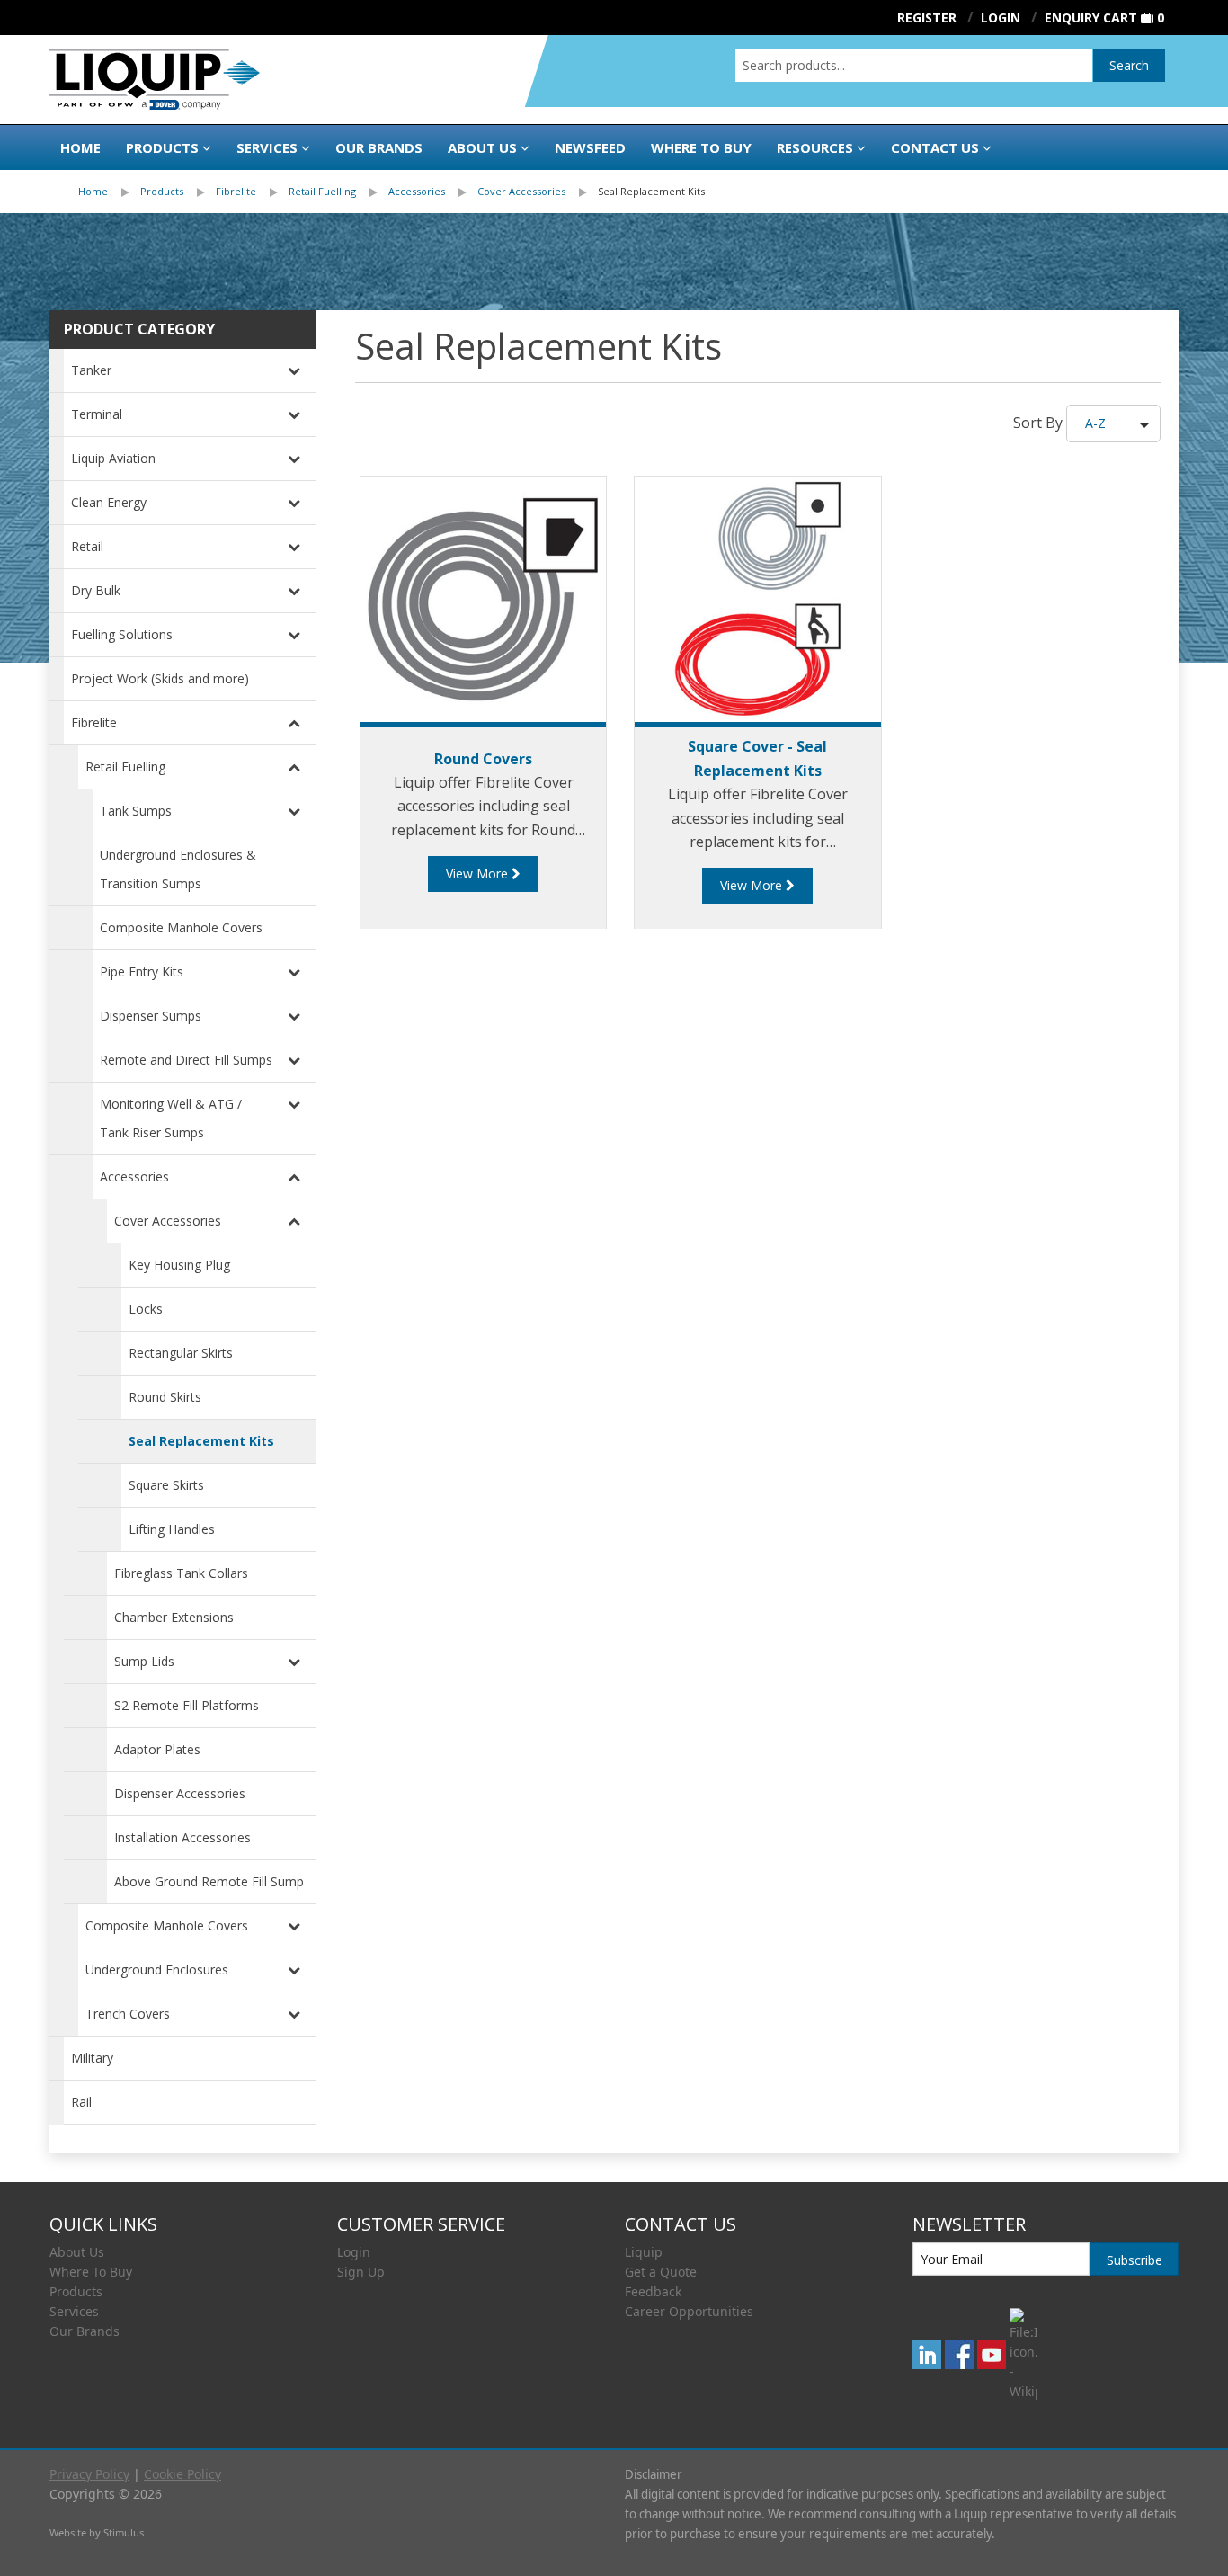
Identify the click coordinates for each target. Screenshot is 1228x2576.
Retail (87, 546)
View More (479, 874)
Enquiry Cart (1091, 18)
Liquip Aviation (113, 458)
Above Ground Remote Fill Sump (209, 1881)
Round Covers (483, 759)
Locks (146, 1309)
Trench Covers (128, 2014)
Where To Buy (91, 2272)
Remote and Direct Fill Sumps (186, 1060)
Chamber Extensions (174, 1617)
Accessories (417, 191)
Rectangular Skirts (181, 1353)
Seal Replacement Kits (651, 191)
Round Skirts (165, 1397)
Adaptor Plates (157, 1749)
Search (1129, 65)
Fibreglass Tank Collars (181, 1573)
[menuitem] (109, 192)
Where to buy (701, 147)
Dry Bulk (96, 590)
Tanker (91, 370)
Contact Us (935, 147)
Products (162, 147)
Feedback (653, 2291)
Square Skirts (166, 1485)
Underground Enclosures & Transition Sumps (178, 869)
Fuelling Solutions (122, 634)
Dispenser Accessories (180, 1793)
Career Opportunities (689, 2311)
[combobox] (914, 66)
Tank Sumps (136, 811)
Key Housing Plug (179, 1265)
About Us (482, 147)
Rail (81, 2102)
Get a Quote (661, 2272)
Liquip (644, 2252)
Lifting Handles (172, 1529)
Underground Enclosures (157, 1970)
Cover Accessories (521, 191)
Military (92, 2058)
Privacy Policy (89, 2474)
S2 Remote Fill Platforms (187, 1705)
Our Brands (379, 147)
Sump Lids (144, 1661)
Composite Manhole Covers (181, 927)
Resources (815, 147)
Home (80, 147)
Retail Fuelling (322, 191)
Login (354, 2252)
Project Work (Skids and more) (160, 678)
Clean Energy (109, 502)
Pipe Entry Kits (142, 972)
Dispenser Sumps (151, 1016)
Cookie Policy (182, 2474)
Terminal (97, 414)
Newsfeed (590, 147)
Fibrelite (236, 191)
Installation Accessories (182, 1837)
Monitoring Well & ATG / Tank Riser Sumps (171, 1118)
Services (267, 147)
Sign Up (361, 2272)
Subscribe (1135, 2260)
